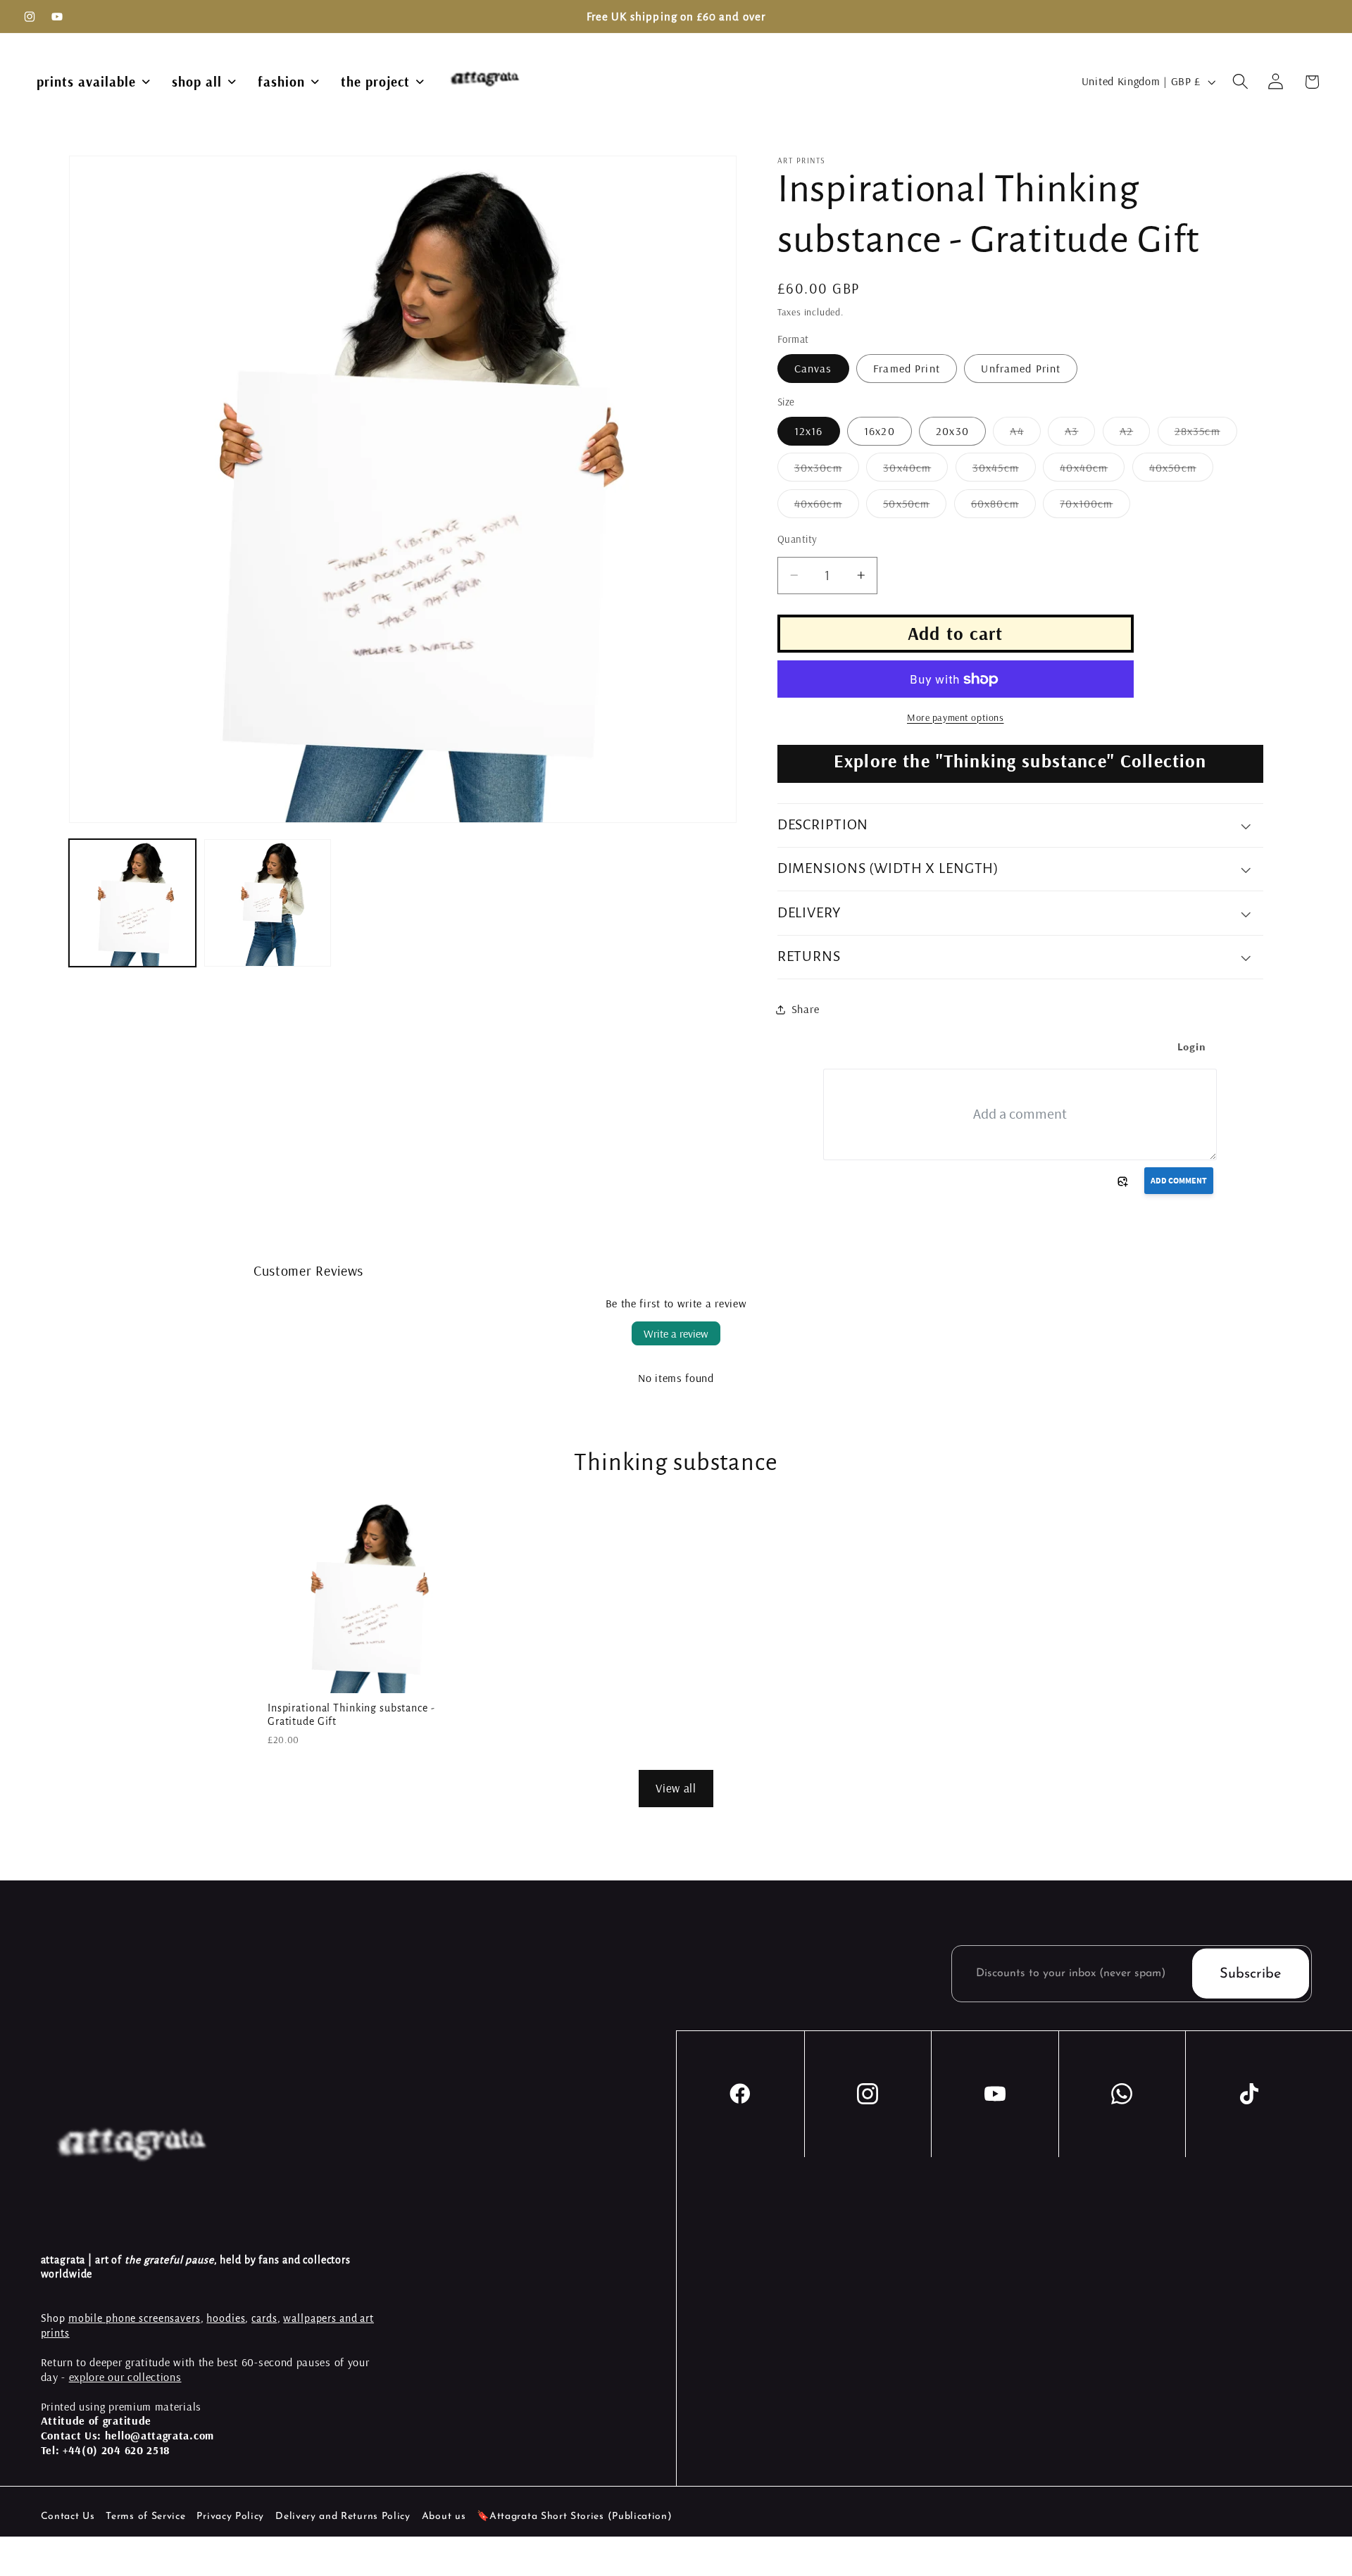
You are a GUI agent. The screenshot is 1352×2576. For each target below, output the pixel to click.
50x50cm (915, 507)
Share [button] (805, 1009)
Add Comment (1179, 1180)
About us (444, 2517)
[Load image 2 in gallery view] (268, 903)
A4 (1025, 434)
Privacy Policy (230, 2517)
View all (676, 1788)
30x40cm (915, 471)
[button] (1240, 82)
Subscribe (1250, 1973)
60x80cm (1003, 507)
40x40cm (1092, 471)
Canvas (813, 368)
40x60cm (827, 507)
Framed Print (907, 368)
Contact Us (68, 2517)
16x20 (880, 431)
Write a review (676, 1333)
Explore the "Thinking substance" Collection (1020, 761)
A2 (1135, 434)
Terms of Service (145, 2517)
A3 (1080, 434)
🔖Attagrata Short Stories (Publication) (574, 2517)
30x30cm (827, 471)
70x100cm (1095, 507)
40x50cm (1181, 471)
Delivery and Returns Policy (343, 2517)
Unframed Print (1021, 368)
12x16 (809, 431)
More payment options (956, 717)
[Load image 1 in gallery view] (133, 903)
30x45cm (1004, 471)
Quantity (797, 539)
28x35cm (1206, 434)
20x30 (952, 431)
